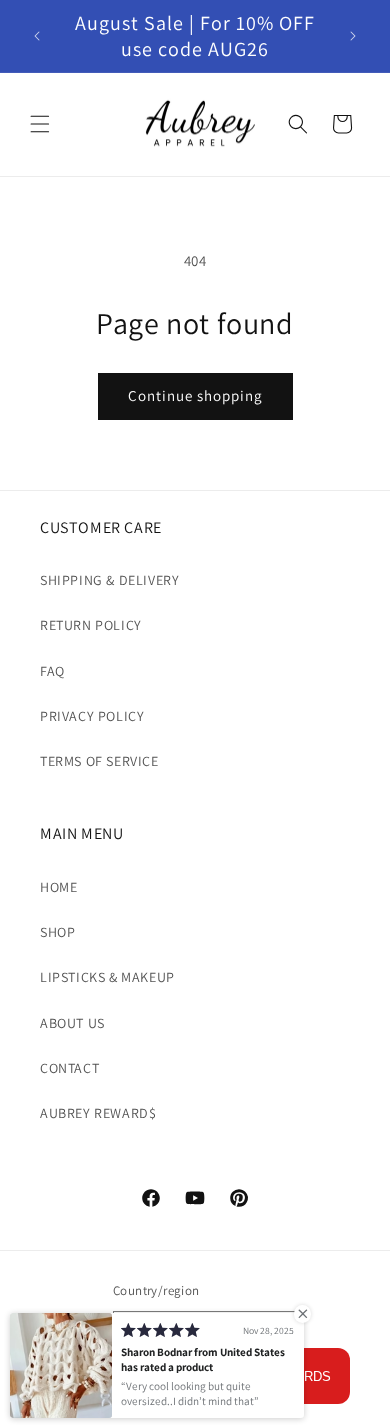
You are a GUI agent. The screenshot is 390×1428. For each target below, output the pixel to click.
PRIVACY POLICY (92, 716)
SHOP (57, 932)
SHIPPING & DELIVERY (109, 580)
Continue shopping (195, 395)
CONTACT (69, 1068)
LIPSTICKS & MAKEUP (107, 977)
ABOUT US (72, 1023)
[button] (40, 124)
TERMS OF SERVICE (99, 761)
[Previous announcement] (37, 36)
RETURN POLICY (91, 625)
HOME (58, 887)
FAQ (52, 671)
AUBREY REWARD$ (98, 1113)
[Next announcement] (353, 36)
